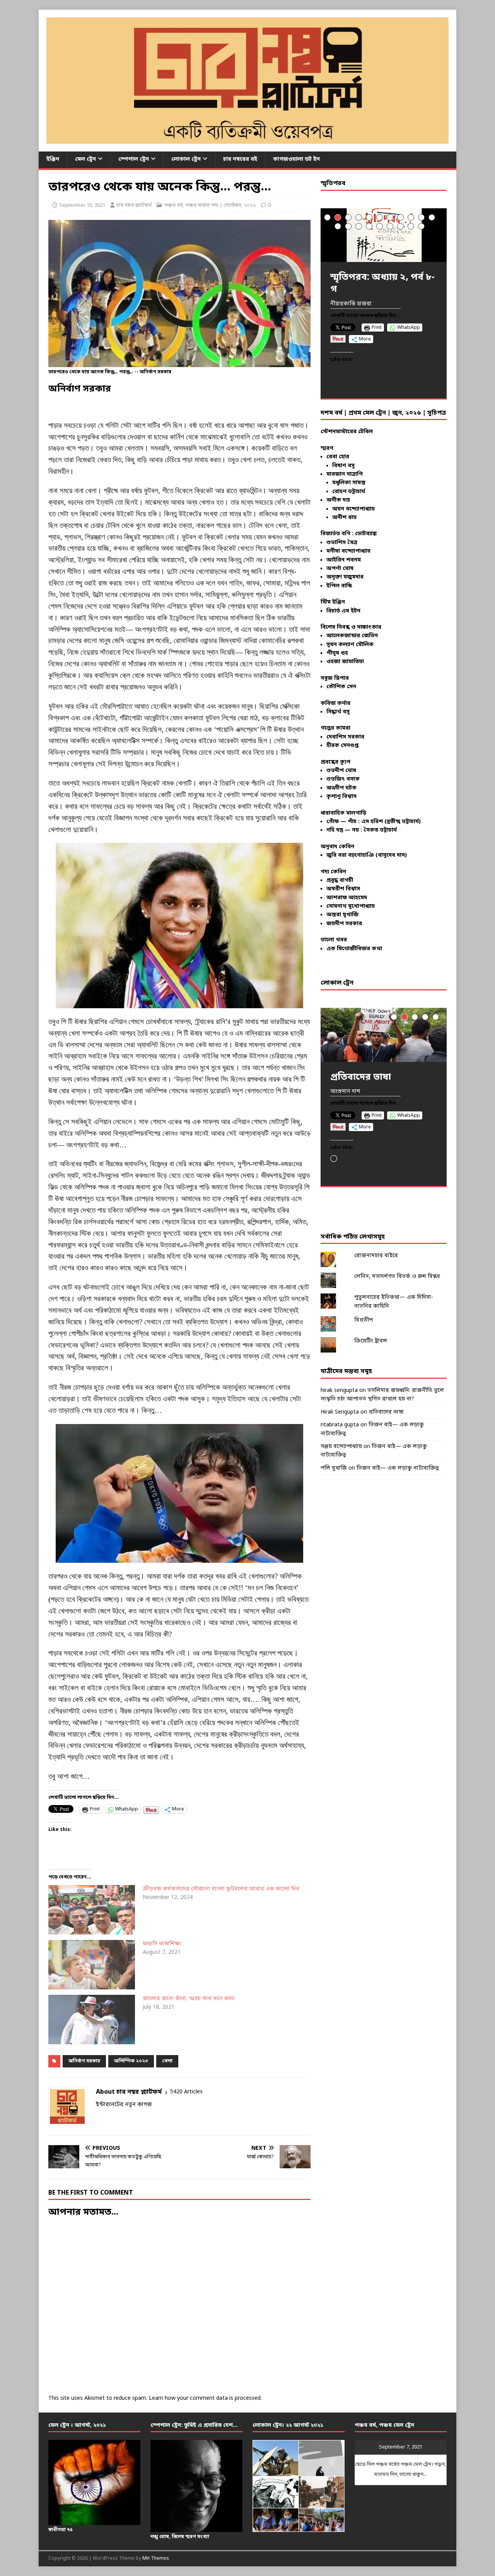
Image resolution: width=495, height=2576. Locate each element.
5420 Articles (186, 2092)
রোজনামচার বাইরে (376, 1256)
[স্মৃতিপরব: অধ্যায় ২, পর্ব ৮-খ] (384, 235)
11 (432, 217)
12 (338, 226)
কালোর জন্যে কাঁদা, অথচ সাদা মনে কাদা (189, 1999)
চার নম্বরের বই (240, 159)
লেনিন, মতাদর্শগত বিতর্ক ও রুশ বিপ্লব (397, 1277)
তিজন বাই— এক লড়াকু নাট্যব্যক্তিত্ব (398, 1468)
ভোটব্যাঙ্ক (366, 534)
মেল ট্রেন (85, 159)
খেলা (167, 2061)
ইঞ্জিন (53, 159)
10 (421, 217)
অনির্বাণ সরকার (84, 2061)
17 (390, 226)
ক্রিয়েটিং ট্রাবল (371, 1341)
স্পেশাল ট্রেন (134, 159)
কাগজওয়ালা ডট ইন (296, 159)
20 (421, 226)
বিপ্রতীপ (364, 1320)
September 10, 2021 (82, 205)
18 (400, 226)
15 (369, 226)
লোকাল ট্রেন (186, 159)
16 (380, 226)
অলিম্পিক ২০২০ (131, 2061)
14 (359, 226)
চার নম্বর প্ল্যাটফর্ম (134, 205)
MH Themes (156, 2559)
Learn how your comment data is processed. (205, 2398)
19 (411, 226)
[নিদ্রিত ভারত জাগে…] (384, 1035)
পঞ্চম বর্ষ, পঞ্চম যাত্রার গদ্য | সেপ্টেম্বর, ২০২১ (210, 205)
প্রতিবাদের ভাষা (386, 1412)
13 (348, 226)
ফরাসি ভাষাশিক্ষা (162, 1944)
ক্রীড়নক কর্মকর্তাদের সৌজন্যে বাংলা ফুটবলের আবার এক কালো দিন (221, 1889)
